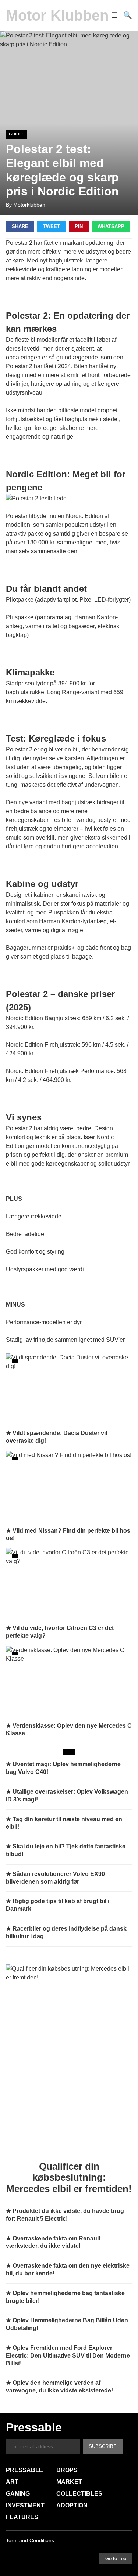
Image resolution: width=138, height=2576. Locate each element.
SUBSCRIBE (103, 2446)
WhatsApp (111, 226)
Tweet (52, 226)
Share (20, 226)
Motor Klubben (57, 15)
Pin (79, 226)
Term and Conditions (30, 2540)
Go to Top (116, 2559)
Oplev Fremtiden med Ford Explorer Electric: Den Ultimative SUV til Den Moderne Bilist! (68, 2356)
